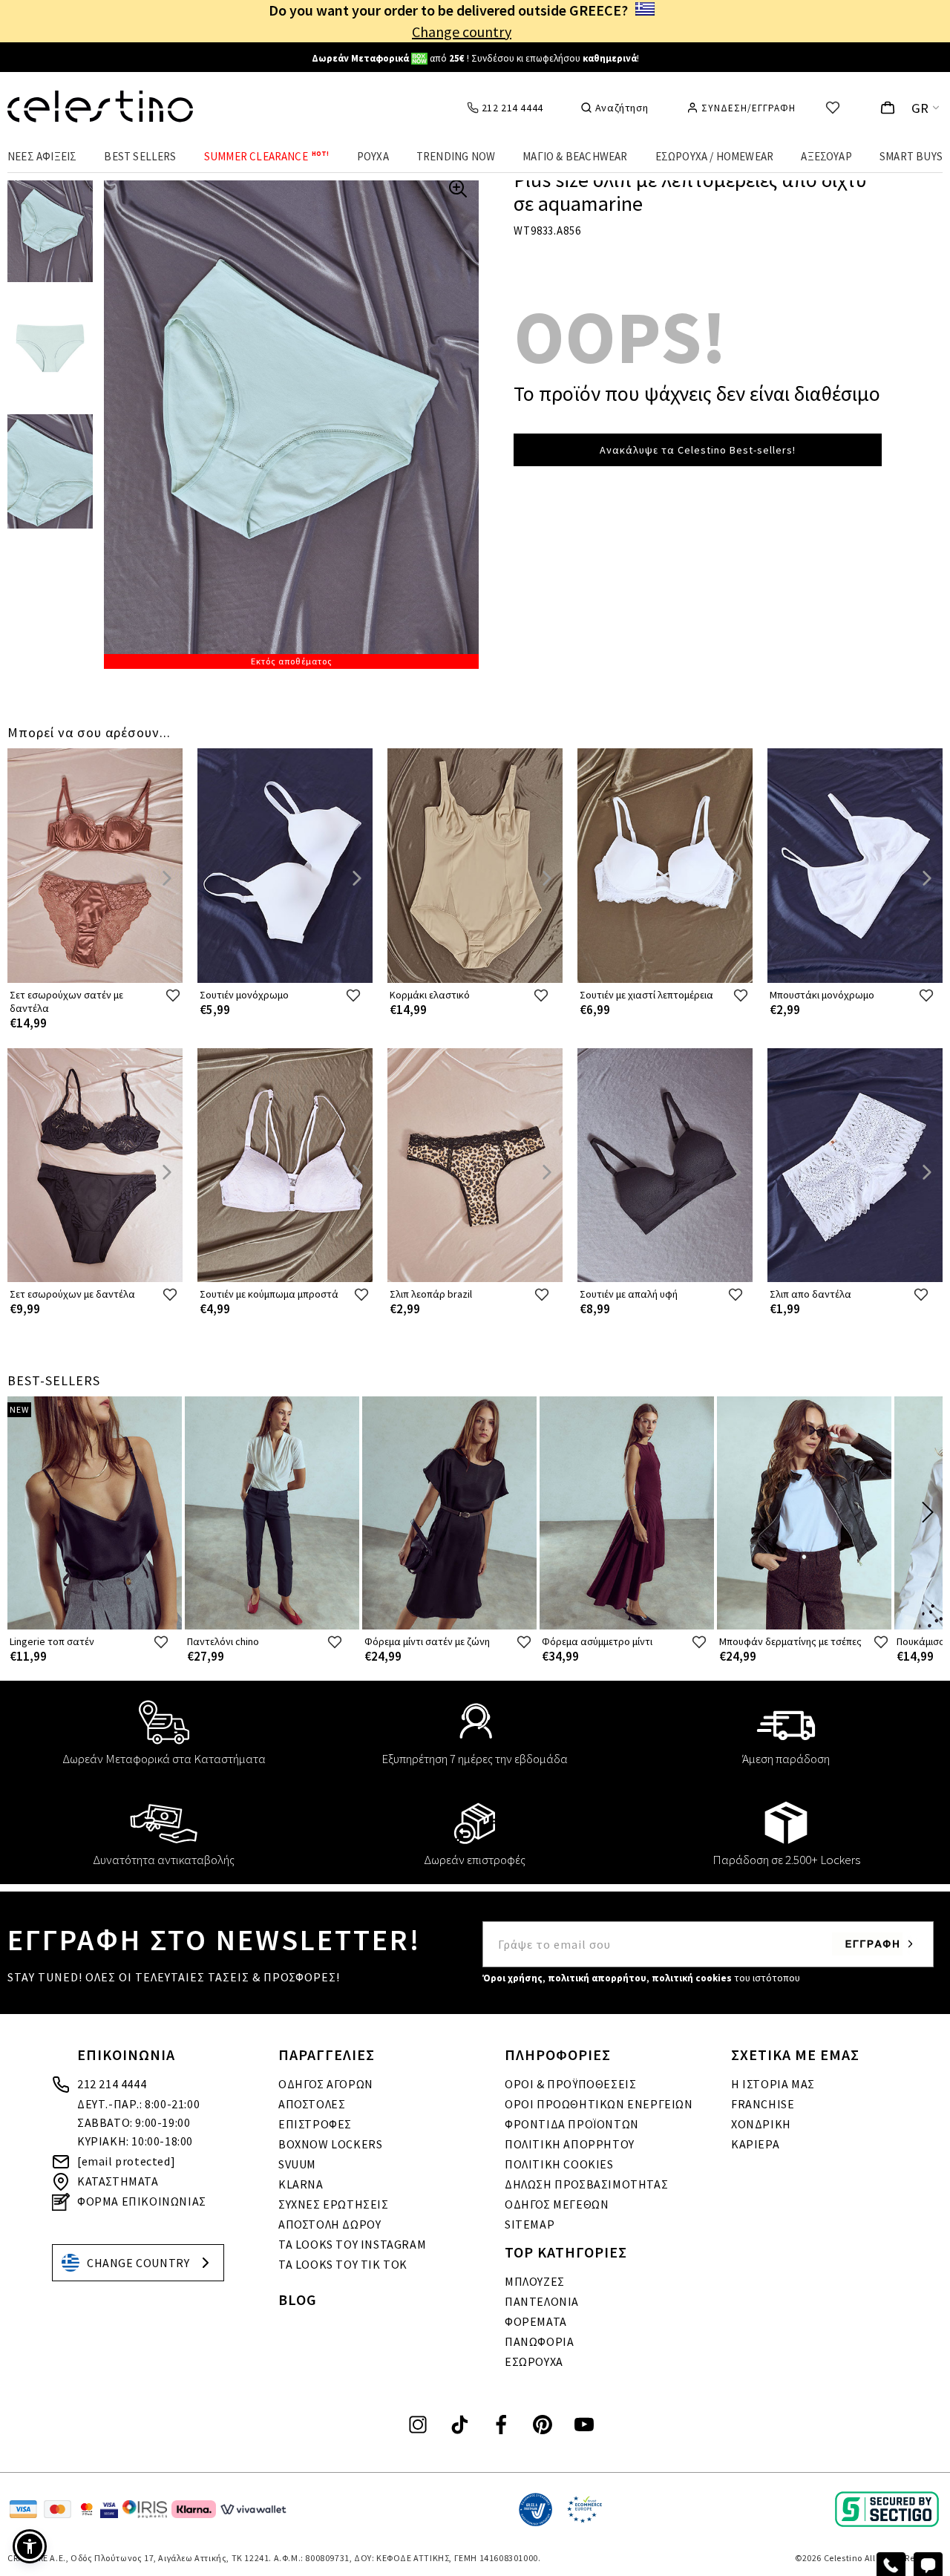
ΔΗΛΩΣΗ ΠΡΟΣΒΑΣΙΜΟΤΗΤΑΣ (586, 2184)
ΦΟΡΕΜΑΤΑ (536, 2321)
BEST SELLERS (140, 156)
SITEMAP (530, 2224)
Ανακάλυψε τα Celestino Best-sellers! (698, 450)
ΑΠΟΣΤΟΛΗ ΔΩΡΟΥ (330, 2224)
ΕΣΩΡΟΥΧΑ (534, 2361)
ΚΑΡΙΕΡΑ (755, 2144)
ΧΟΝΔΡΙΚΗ (761, 2124)
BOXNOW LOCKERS (330, 2144)
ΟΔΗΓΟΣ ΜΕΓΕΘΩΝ (557, 2204)
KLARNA (301, 2184)
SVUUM (297, 2164)
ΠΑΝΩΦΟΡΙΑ (539, 2341)
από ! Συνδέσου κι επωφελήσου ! (475, 58)
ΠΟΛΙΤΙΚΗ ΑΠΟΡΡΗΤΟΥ (570, 2144)
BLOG (298, 2299)
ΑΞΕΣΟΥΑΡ (826, 156)
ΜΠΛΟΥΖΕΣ (535, 2281)
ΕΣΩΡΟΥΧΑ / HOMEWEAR (715, 156)
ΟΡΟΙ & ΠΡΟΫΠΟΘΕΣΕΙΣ (570, 2084)
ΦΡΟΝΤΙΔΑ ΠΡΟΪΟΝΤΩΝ (572, 2124)
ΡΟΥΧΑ (373, 156)
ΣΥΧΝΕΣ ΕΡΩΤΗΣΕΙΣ (334, 2204)
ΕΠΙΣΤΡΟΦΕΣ (315, 2124)
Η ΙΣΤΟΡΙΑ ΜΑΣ (773, 2084)
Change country (462, 32)
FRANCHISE (763, 2104)
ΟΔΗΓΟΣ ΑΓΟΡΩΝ (326, 2084)
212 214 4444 (112, 2084)
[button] (30, 2546)
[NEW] (95, 1626)
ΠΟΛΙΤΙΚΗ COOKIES (559, 2164)
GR (920, 108)
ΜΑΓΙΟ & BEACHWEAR (575, 156)
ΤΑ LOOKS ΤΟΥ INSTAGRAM (352, 2244)
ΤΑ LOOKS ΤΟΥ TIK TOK (343, 2264)
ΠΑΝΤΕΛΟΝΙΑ (542, 2301)
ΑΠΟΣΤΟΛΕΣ (312, 2104)
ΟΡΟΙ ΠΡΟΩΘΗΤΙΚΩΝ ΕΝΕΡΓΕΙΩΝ (599, 2104)
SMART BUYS (911, 156)
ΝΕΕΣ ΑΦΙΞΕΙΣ (42, 156)
